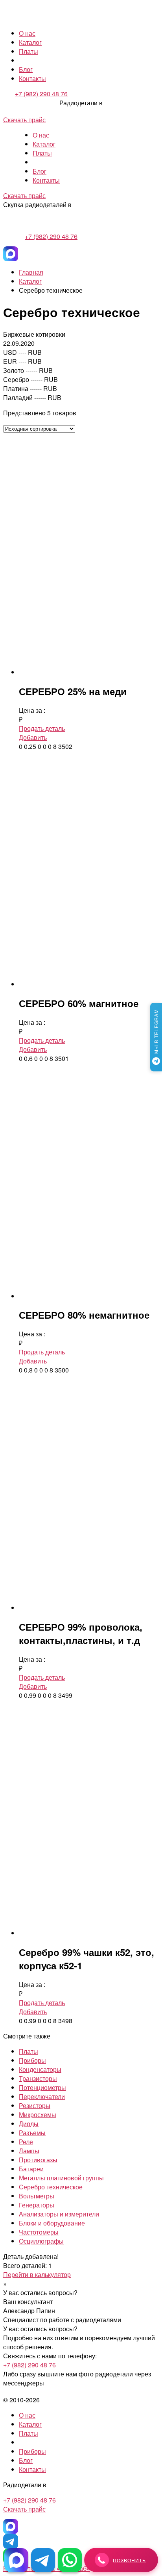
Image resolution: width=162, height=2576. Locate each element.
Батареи (31, 2169)
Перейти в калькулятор (37, 2274)
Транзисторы (38, 2078)
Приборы (32, 2060)
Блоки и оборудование (52, 2223)
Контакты (32, 78)
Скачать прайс (24, 120)
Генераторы (37, 2205)
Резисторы (35, 2105)
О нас (27, 33)
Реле (26, 2142)
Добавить (33, 737)
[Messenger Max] (11, 254)
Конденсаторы (40, 2069)
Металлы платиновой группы (61, 2178)
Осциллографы (41, 2241)
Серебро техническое (51, 2187)
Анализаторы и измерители (59, 2214)
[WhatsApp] (70, 2560)
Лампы (29, 2151)
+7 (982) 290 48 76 (41, 94)
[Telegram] (11, 2541)
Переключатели (42, 2096)
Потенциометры (42, 2087)
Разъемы (32, 2133)
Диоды (29, 2124)
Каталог (30, 42)
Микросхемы (38, 2115)
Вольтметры (37, 2196)
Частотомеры (39, 2232)
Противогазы (38, 2160)
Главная (31, 272)
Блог (26, 69)
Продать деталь (42, 728)
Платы (29, 51)
